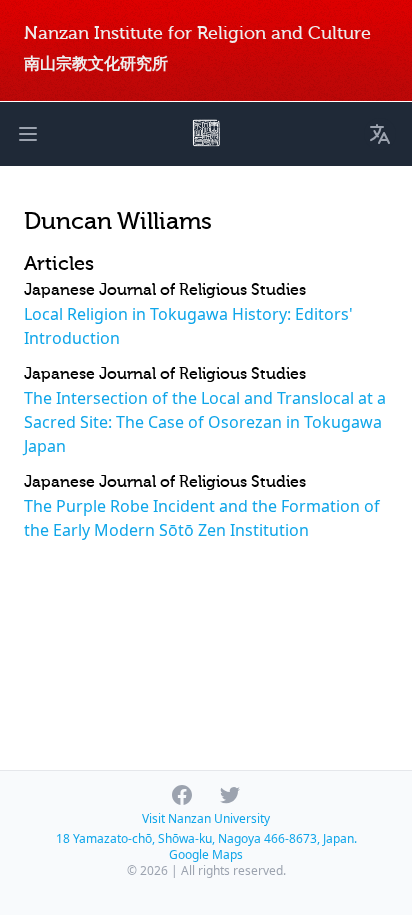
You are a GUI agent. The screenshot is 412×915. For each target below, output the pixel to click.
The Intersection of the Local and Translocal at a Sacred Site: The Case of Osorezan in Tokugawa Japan (205, 422)
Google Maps (206, 854)
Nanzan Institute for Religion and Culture (197, 33)
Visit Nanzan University (206, 818)
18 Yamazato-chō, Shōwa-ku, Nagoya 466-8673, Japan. (206, 838)
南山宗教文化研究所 (96, 63)
